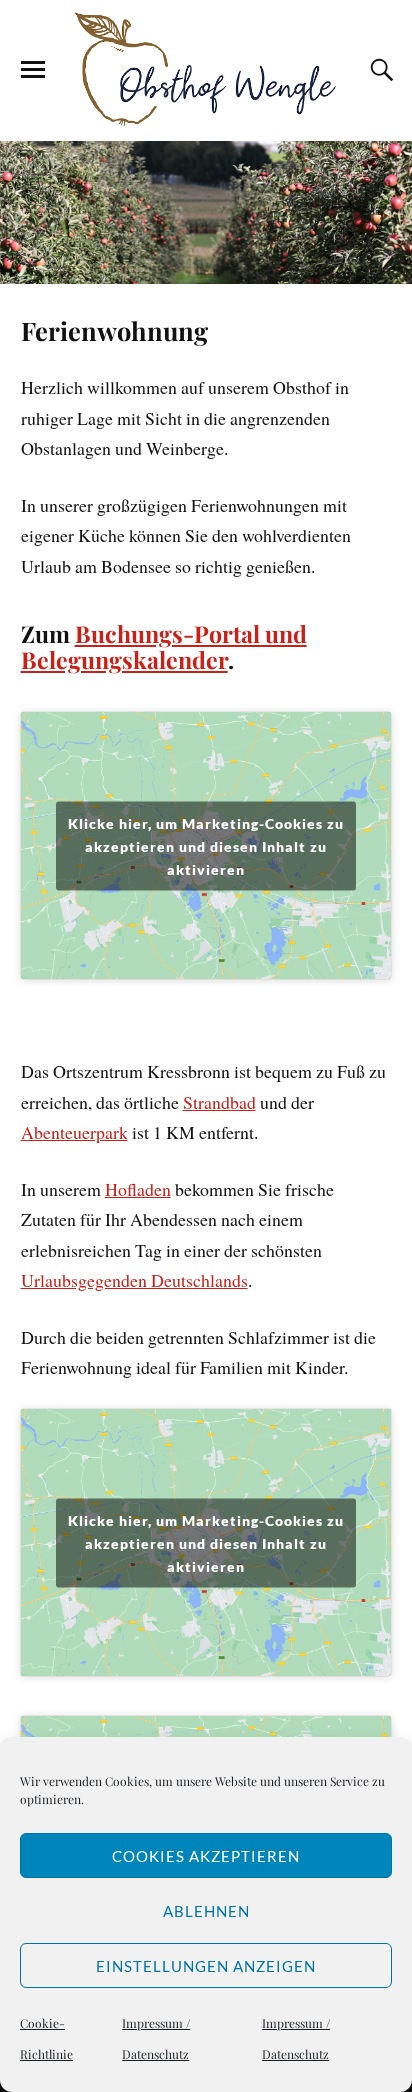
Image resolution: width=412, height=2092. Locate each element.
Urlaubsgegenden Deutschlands (134, 1280)
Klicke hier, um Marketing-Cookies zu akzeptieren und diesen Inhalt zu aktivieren (206, 845)
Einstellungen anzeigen (206, 1966)
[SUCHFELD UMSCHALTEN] (379, 70)
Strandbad (219, 1102)
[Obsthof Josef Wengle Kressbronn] (206, 69)
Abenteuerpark (74, 1132)
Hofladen (138, 1189)
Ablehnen (206, 1911)
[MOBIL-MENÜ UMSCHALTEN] (33, 70)
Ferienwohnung (114, 330)
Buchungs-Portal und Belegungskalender (164, 646)
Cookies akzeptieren (206, 1856)
